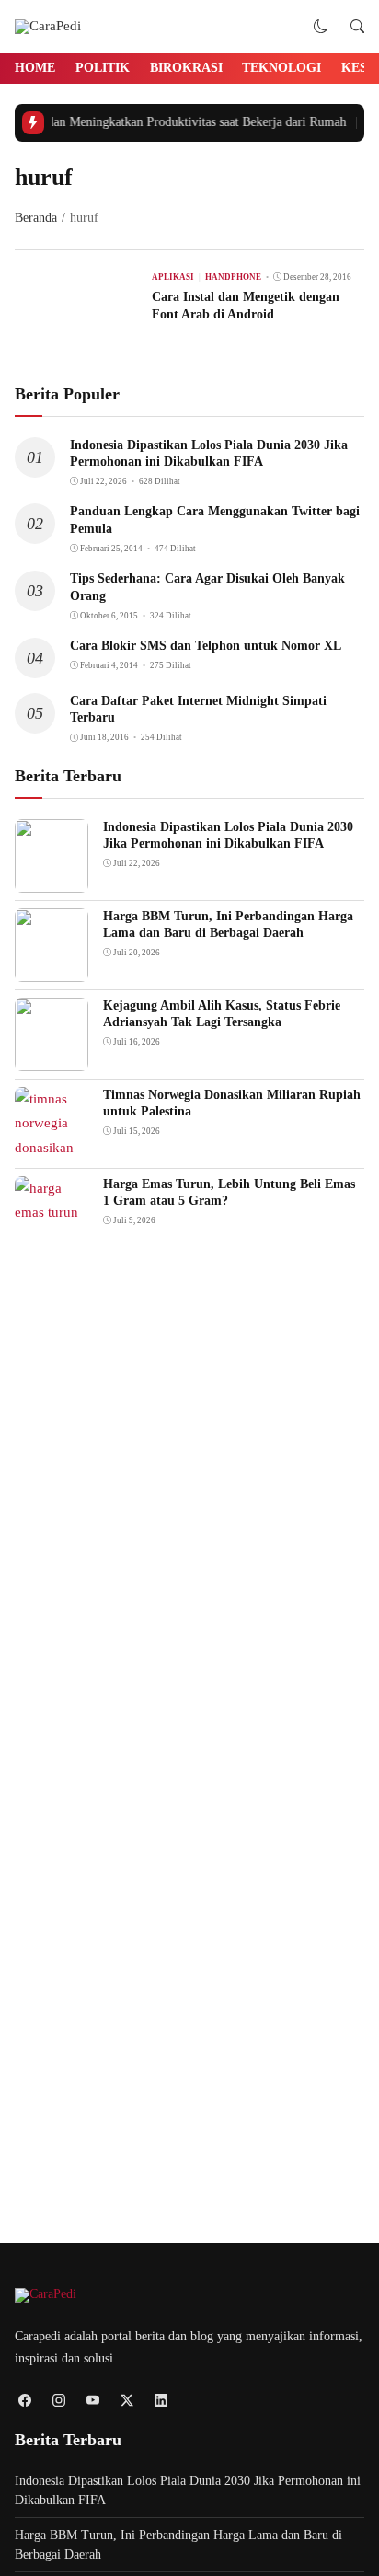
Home (35, 68)
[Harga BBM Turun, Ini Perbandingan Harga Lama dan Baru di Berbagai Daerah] (52, 969)
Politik (103, 68)
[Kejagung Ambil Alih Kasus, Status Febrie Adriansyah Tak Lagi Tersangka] (52, 1058)
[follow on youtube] (92, 2401)
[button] (321, 27)
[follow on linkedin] (161, 2401)
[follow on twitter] (126, 2401)
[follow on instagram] (58, 2401)
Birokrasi (186, 68)
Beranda (36, 218)
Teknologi (281, 68)
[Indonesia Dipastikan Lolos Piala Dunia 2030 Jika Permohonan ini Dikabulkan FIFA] (52, 880)
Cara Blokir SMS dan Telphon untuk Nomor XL (206, 646)
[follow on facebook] (24, 2401)
